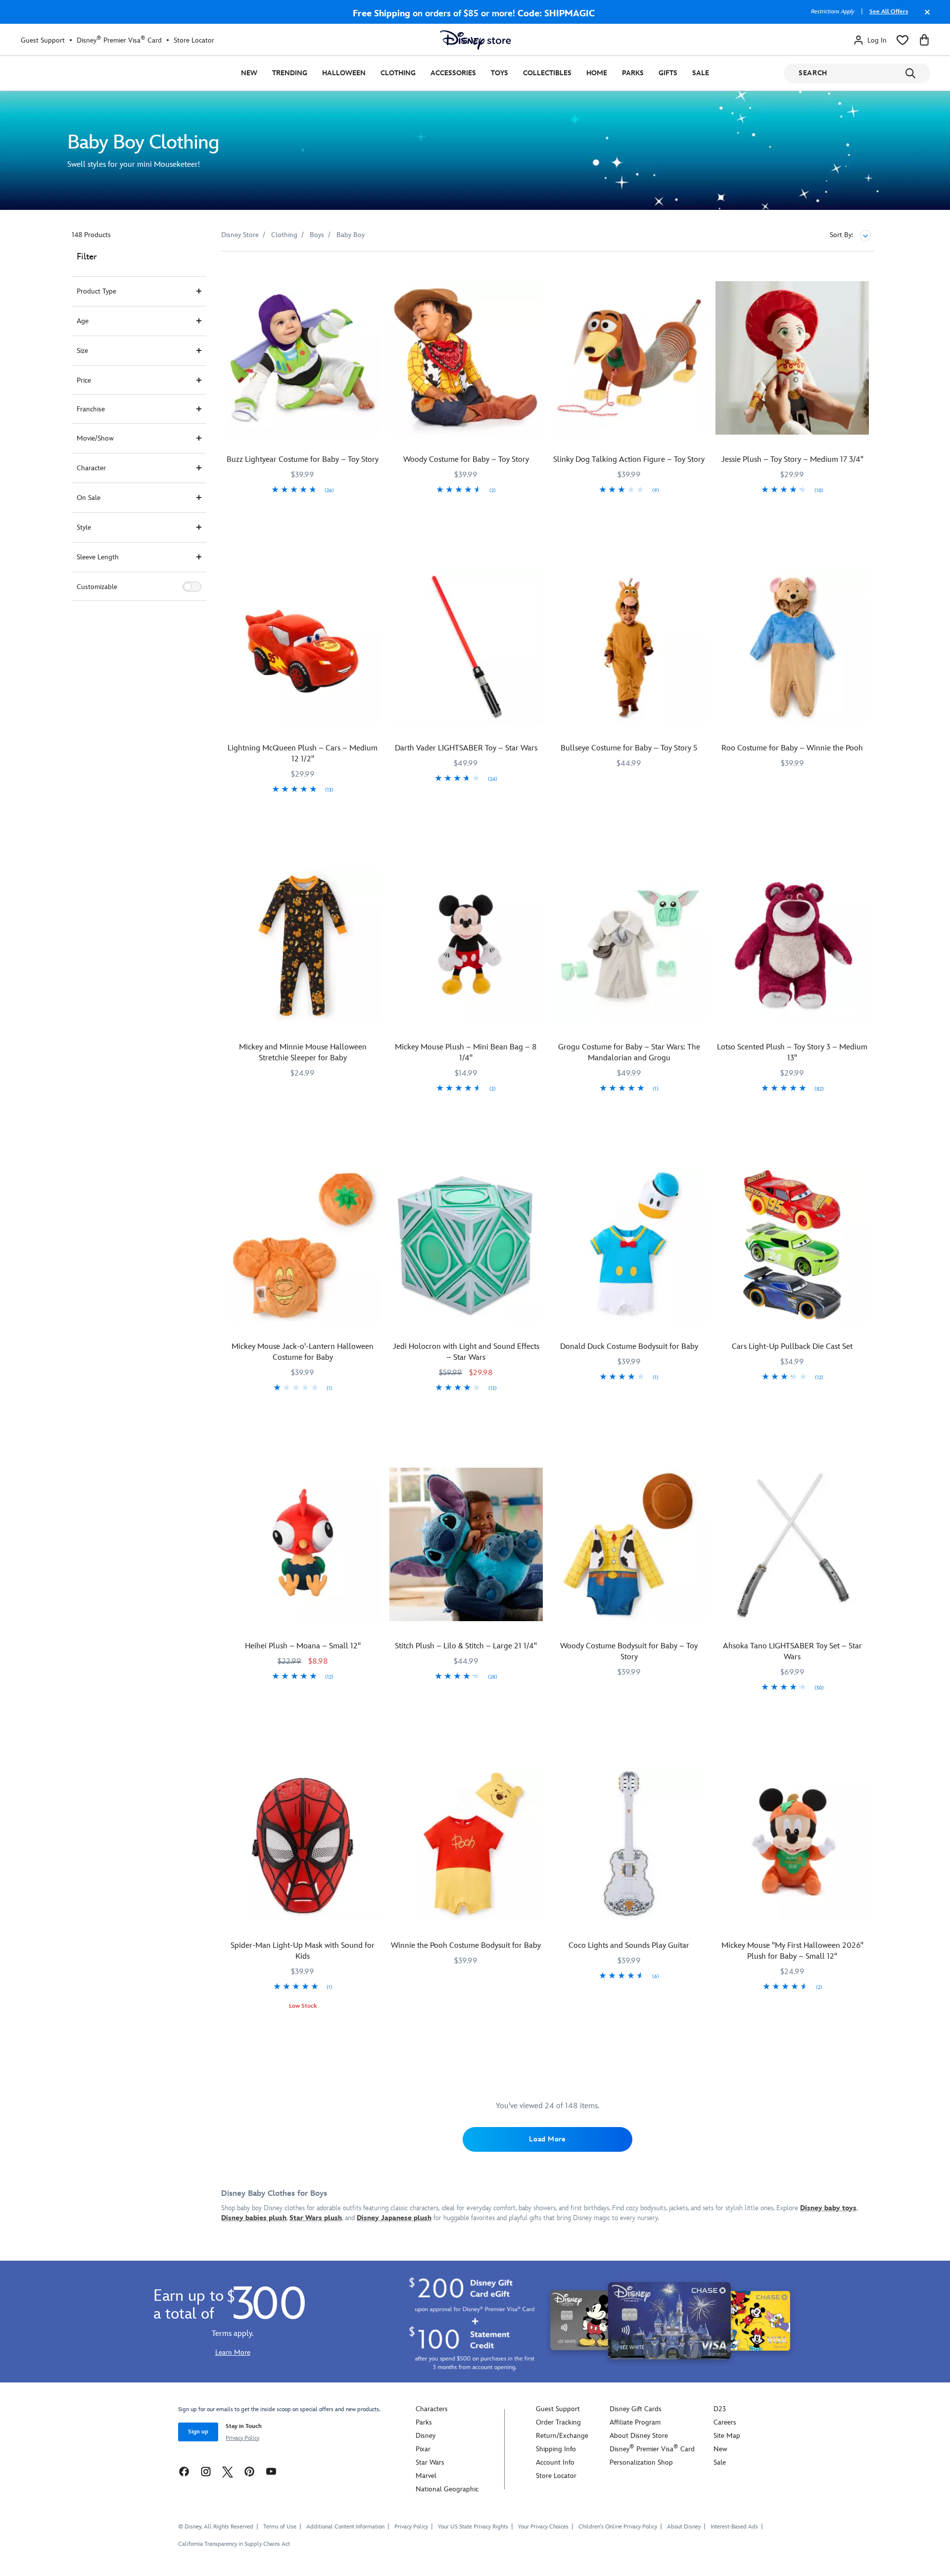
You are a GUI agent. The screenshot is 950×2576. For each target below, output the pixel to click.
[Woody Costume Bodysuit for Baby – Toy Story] (629, 1544)
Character (91, 468)
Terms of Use (280, 2527)
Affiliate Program (635, 2422)
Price (84, 380)
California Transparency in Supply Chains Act (234, 2544)
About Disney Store (639, 2436)
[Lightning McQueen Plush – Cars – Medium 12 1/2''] (303, 646)
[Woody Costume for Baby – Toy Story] (466, 358)
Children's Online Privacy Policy (618, 2527)
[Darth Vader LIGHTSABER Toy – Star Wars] (466, 646)
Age (83, 321)
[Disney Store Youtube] (271, 2471)
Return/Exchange (562, 2436)
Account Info (555, 2462)
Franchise (91, 409)
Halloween (344, 73)
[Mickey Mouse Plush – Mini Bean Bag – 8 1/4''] (466, 946)
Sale (701, 73)
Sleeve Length (98, 557)
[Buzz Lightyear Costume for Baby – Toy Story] (303, 358)
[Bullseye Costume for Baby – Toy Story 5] (629, 646)
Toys (499, 73)
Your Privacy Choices (543, 2527)
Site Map (727, 2436)
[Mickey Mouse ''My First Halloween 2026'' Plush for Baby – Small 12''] (792, 1844)
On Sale (89, 498)
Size (82, 351)
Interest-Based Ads (734, 2527)
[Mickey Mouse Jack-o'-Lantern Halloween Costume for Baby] (303, 1245)
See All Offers (889, 12)
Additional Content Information (345, 2527)
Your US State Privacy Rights (473, 2527)
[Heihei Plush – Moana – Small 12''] (303, 1544)
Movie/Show (95, 438)
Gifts (668, 73)
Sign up (198, 2432)
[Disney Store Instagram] (206, 2471)
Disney (426, 2436)
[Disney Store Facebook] (184, 2471)
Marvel (426, 2476)
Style (84, 527)
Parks (633, 73)
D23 (720, 2409)
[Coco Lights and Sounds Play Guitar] (629, 1844)
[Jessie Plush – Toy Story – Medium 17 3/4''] (792, 358)
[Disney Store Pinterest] (249, 2471)
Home (597, 73)
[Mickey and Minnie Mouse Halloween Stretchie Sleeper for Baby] (303, 946)
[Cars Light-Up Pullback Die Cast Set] (792, 1245)
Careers (725, 2422)
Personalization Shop (641, 2462)
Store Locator (194, 40)
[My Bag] (924, 40)
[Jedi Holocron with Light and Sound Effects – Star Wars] (466, 1245)
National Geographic (447, 2489)
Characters (432, 2409)
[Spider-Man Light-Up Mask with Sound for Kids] (303, 1844)
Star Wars (430, 2462)
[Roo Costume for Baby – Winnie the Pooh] (792, 646)
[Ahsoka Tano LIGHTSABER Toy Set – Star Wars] (792, 1544)
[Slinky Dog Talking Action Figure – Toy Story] (629, 358)
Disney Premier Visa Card (119, 40)
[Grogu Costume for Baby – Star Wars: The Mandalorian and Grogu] (629, 946)
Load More (547, 2139)
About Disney (684, 2527)
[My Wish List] (902, 40)
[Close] (925, 17)
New (249, 73)
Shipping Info (556, 2449)
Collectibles (547, 73)
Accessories (453, 73)
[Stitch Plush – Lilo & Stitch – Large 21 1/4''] (466, 1544)
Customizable (97, 587)
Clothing (398, 73)
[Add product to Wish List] (373, 272)
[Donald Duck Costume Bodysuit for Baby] (629, 1245)
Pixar (423, 2449)
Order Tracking (558, 2422)
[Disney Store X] (228, 2471)
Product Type (96, 291)
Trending (290, 73)
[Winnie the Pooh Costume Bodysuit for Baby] (466, 1844)
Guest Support (43, 40)
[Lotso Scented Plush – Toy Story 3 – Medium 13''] (792, 946)
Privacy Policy (242, 2438)
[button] (192, 587)
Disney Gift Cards (636, 2409)
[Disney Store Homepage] (475, 40)
